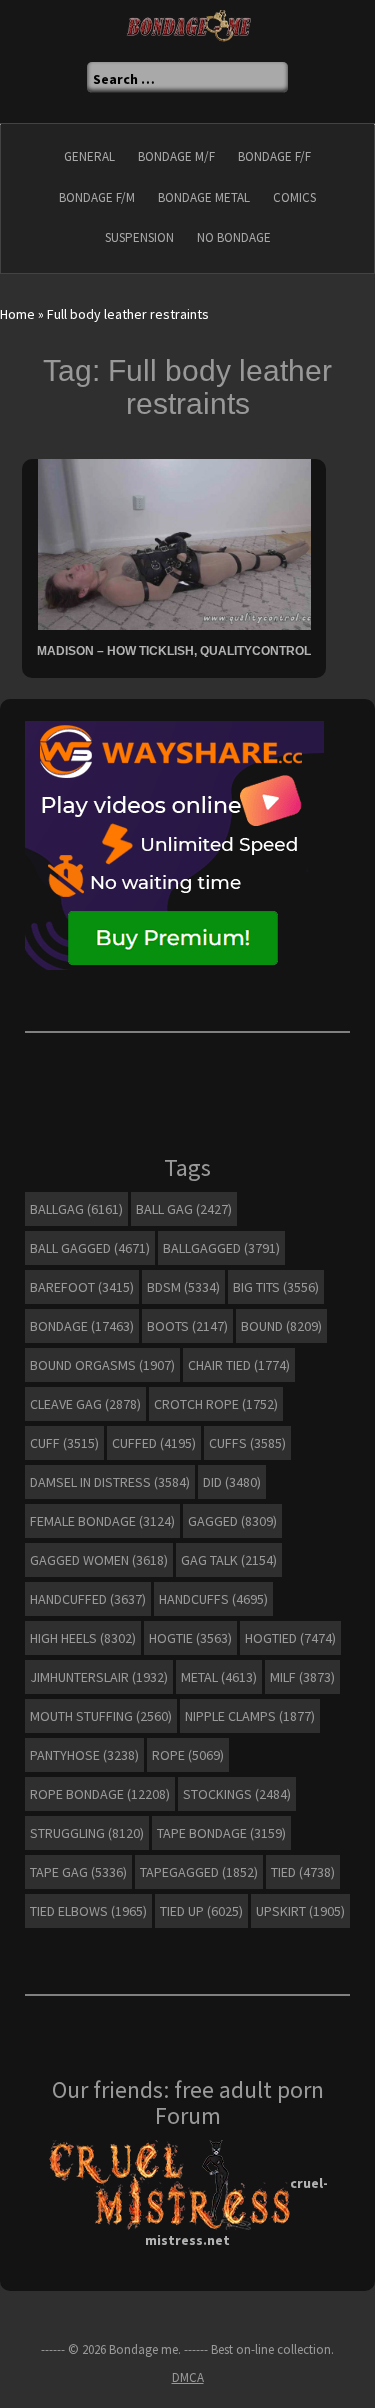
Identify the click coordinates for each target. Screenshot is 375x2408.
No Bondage (234, 237)
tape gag (78, 1872)
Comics (294, 197)
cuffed (154, 1443)
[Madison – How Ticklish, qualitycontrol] (174, 543)
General (89, 156)
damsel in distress (110, 1482)
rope (188, 1755)
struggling (87, 1833)
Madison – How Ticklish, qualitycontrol (174, 651)
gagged (232, 1521)
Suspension (139, 237)
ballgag (76, 1209)
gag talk (229, 1560)
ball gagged (90, 1248)
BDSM (183, 1287)
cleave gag (85, 1404)
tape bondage (221, 1833)
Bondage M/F (176, 156)
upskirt (300, 1911)
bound (281, 1326)
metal (219, 1677)
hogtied (290, 1638)
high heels (83, 1638)
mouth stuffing (101, 1716)
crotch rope (216, 1404)
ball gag (184, 1209)
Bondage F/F (274, 156)
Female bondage (102, 1521)
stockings (237, 1794)
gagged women (99, 1560)
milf (302, 1677)
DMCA (188, 2377)
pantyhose (84, 1755)
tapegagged (199, 1872)
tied (303, 1872)
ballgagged (221, 1248)
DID (232, 1482)
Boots (187, 1326)
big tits (276, 1287)
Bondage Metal (204, 197)
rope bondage (100, 1794)
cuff (64, 1443)
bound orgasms (102, 1365)
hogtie (190, 1638)
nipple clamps (250, 1716)
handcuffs (213, 1599)
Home (17, 314)
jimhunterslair (99, 1677)
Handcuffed (88, 1599)
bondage (82, 1326)
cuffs (247, 1443)
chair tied (239, 1365)
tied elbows (88, 1911)
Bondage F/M (97, 197)
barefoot (82, 1287)
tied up (201, 1911)
